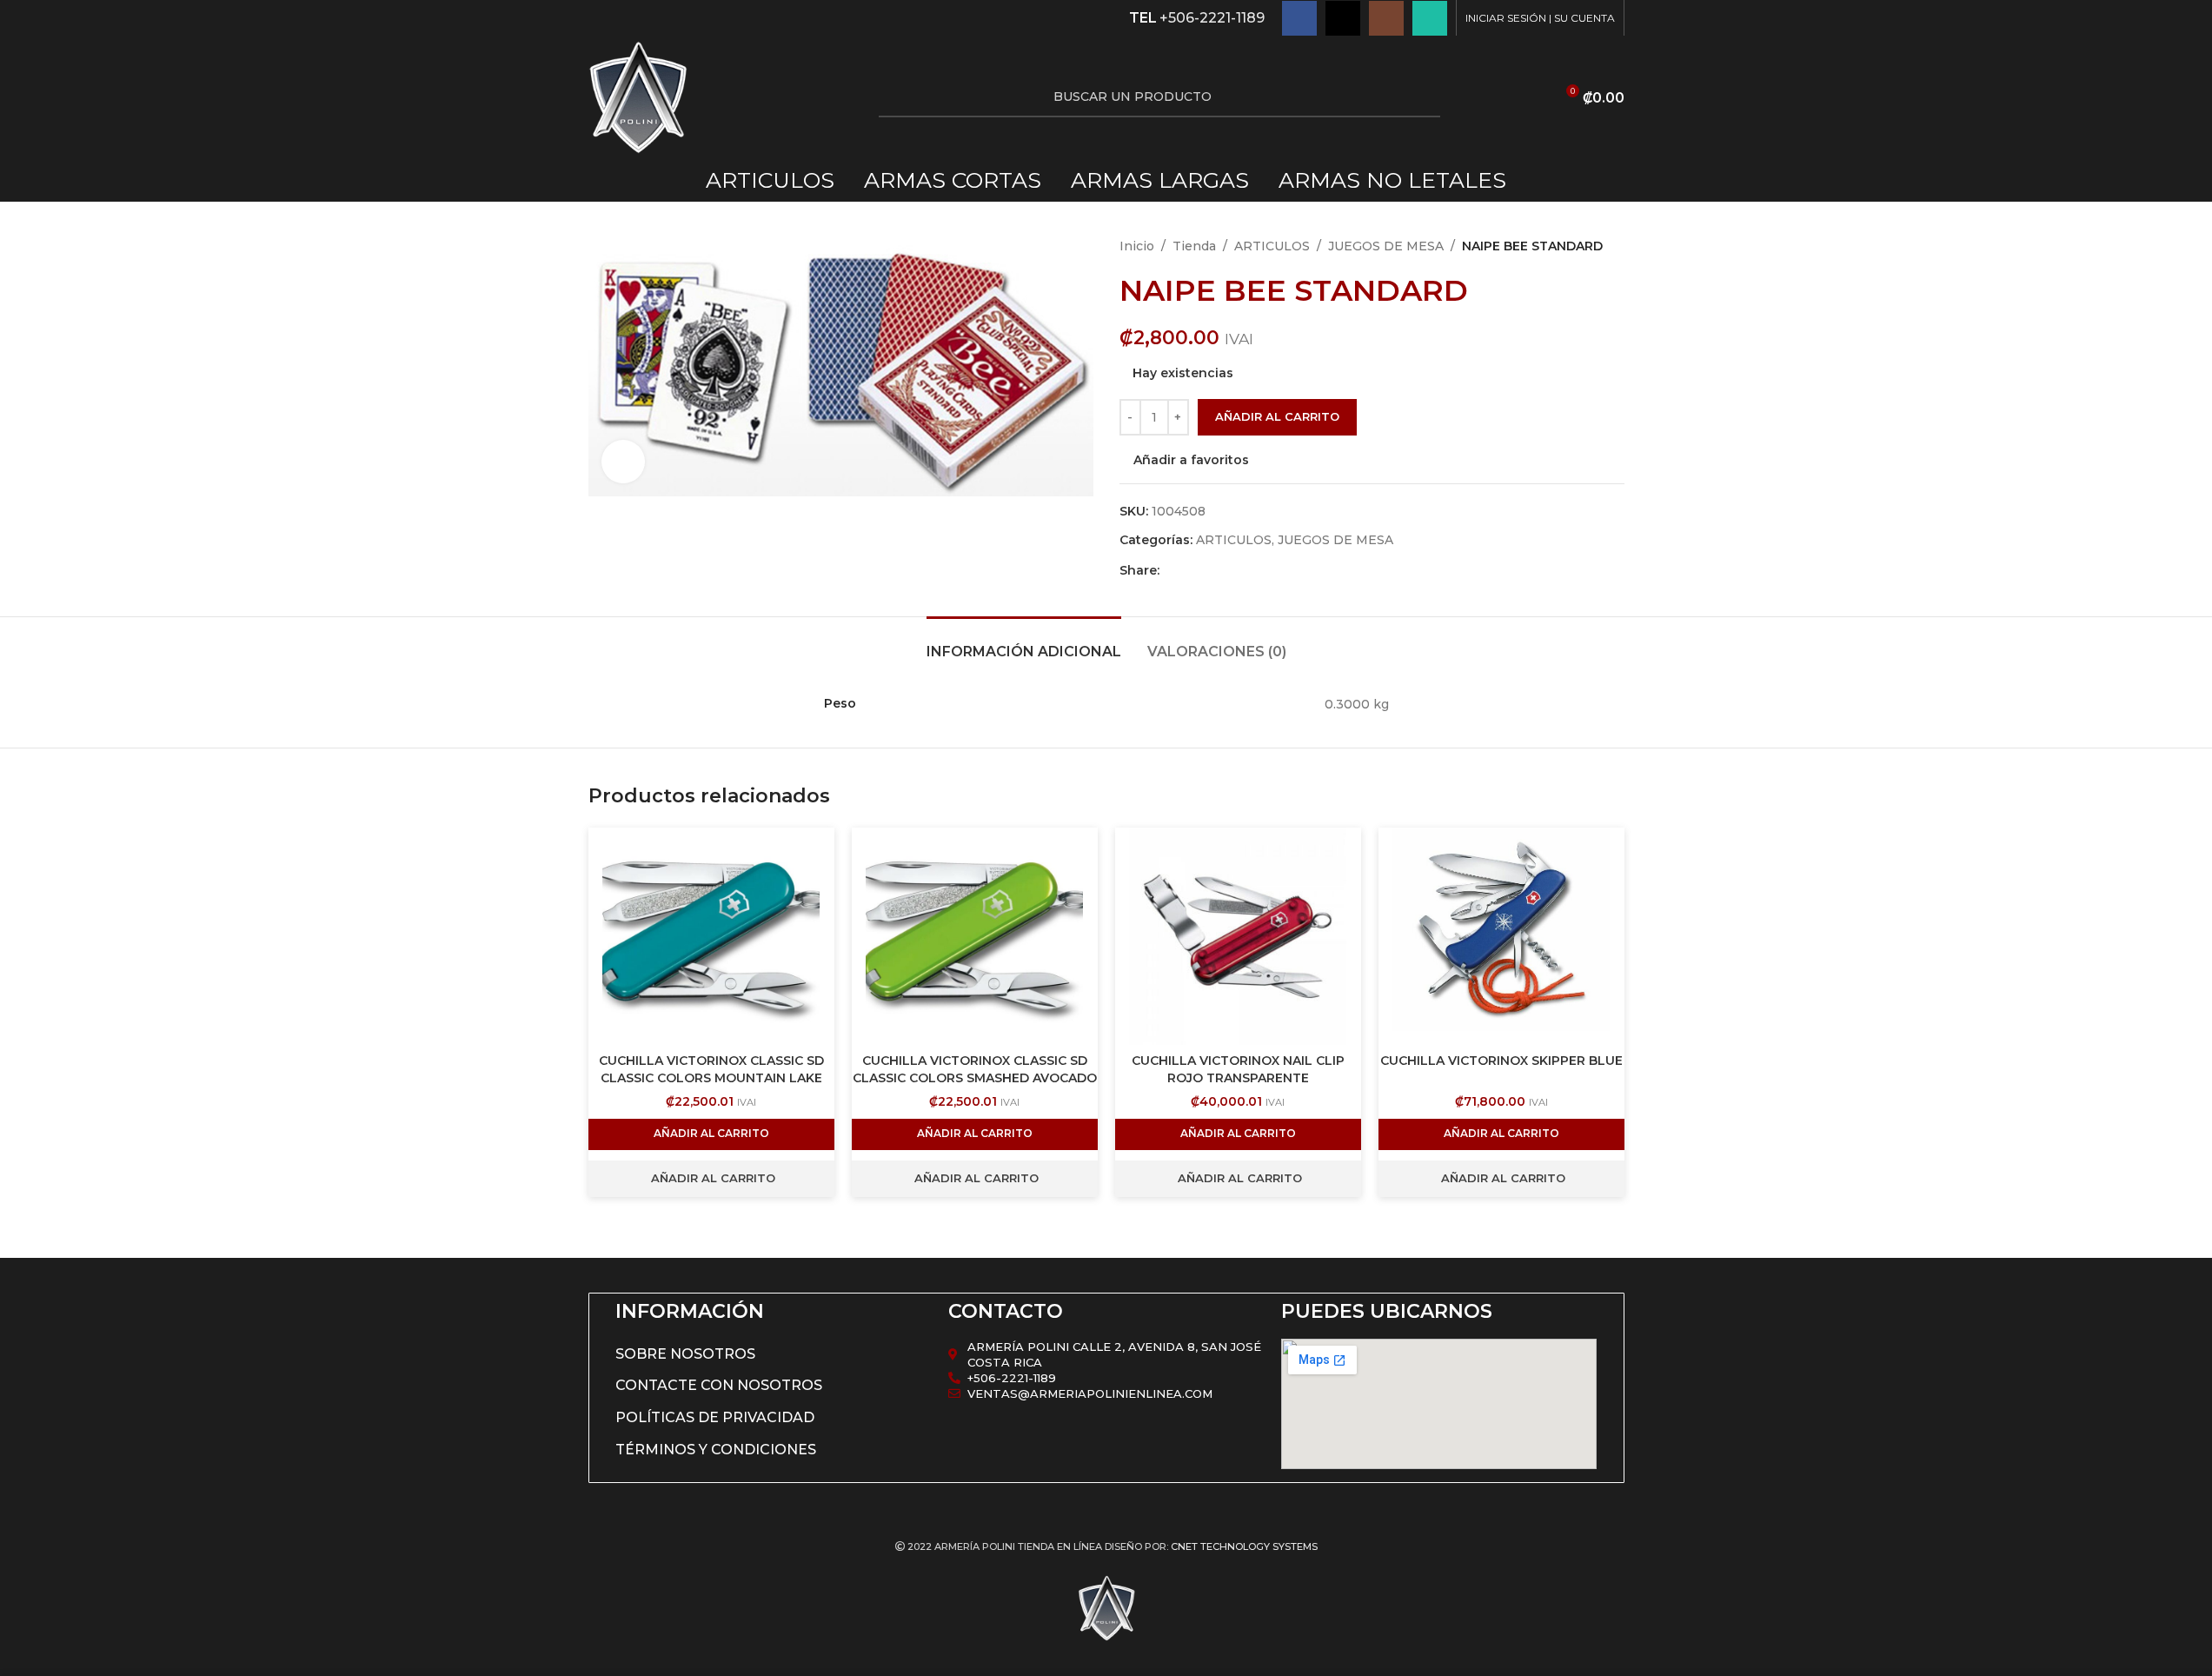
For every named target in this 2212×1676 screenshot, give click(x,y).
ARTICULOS (1272, 246)
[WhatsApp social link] (1430, 18)
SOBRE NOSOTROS (685, 1354)
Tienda (1194, 246)
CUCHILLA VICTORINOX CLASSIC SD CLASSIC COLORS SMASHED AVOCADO (975, 1069)
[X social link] (1343, 18)
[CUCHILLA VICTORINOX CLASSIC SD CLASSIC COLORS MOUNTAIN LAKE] (711, 936)
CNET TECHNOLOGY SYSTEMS (1244, 1546)
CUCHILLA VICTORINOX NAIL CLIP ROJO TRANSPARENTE (1238, 1069)
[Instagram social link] (1386, 18)
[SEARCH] (1420, 97)
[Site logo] (638, 96)
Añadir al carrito (1277, 416)
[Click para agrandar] (623, 462)
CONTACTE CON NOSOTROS (719, 1385)
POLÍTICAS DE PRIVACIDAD (715, 1417)
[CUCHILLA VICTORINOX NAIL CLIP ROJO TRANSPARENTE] (1238, 936)
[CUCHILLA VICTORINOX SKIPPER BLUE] (1501, 936)
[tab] (1024, 643)
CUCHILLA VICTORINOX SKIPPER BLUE (1501, 1061)
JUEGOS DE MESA (1386, 246)
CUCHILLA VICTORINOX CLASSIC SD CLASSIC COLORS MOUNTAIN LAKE (711, 1069)
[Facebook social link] (1299, 18)
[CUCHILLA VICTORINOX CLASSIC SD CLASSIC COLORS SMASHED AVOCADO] (975, 936)
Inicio (1137, 246)
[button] (711, 1134)
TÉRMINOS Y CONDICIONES (716, 1450)
